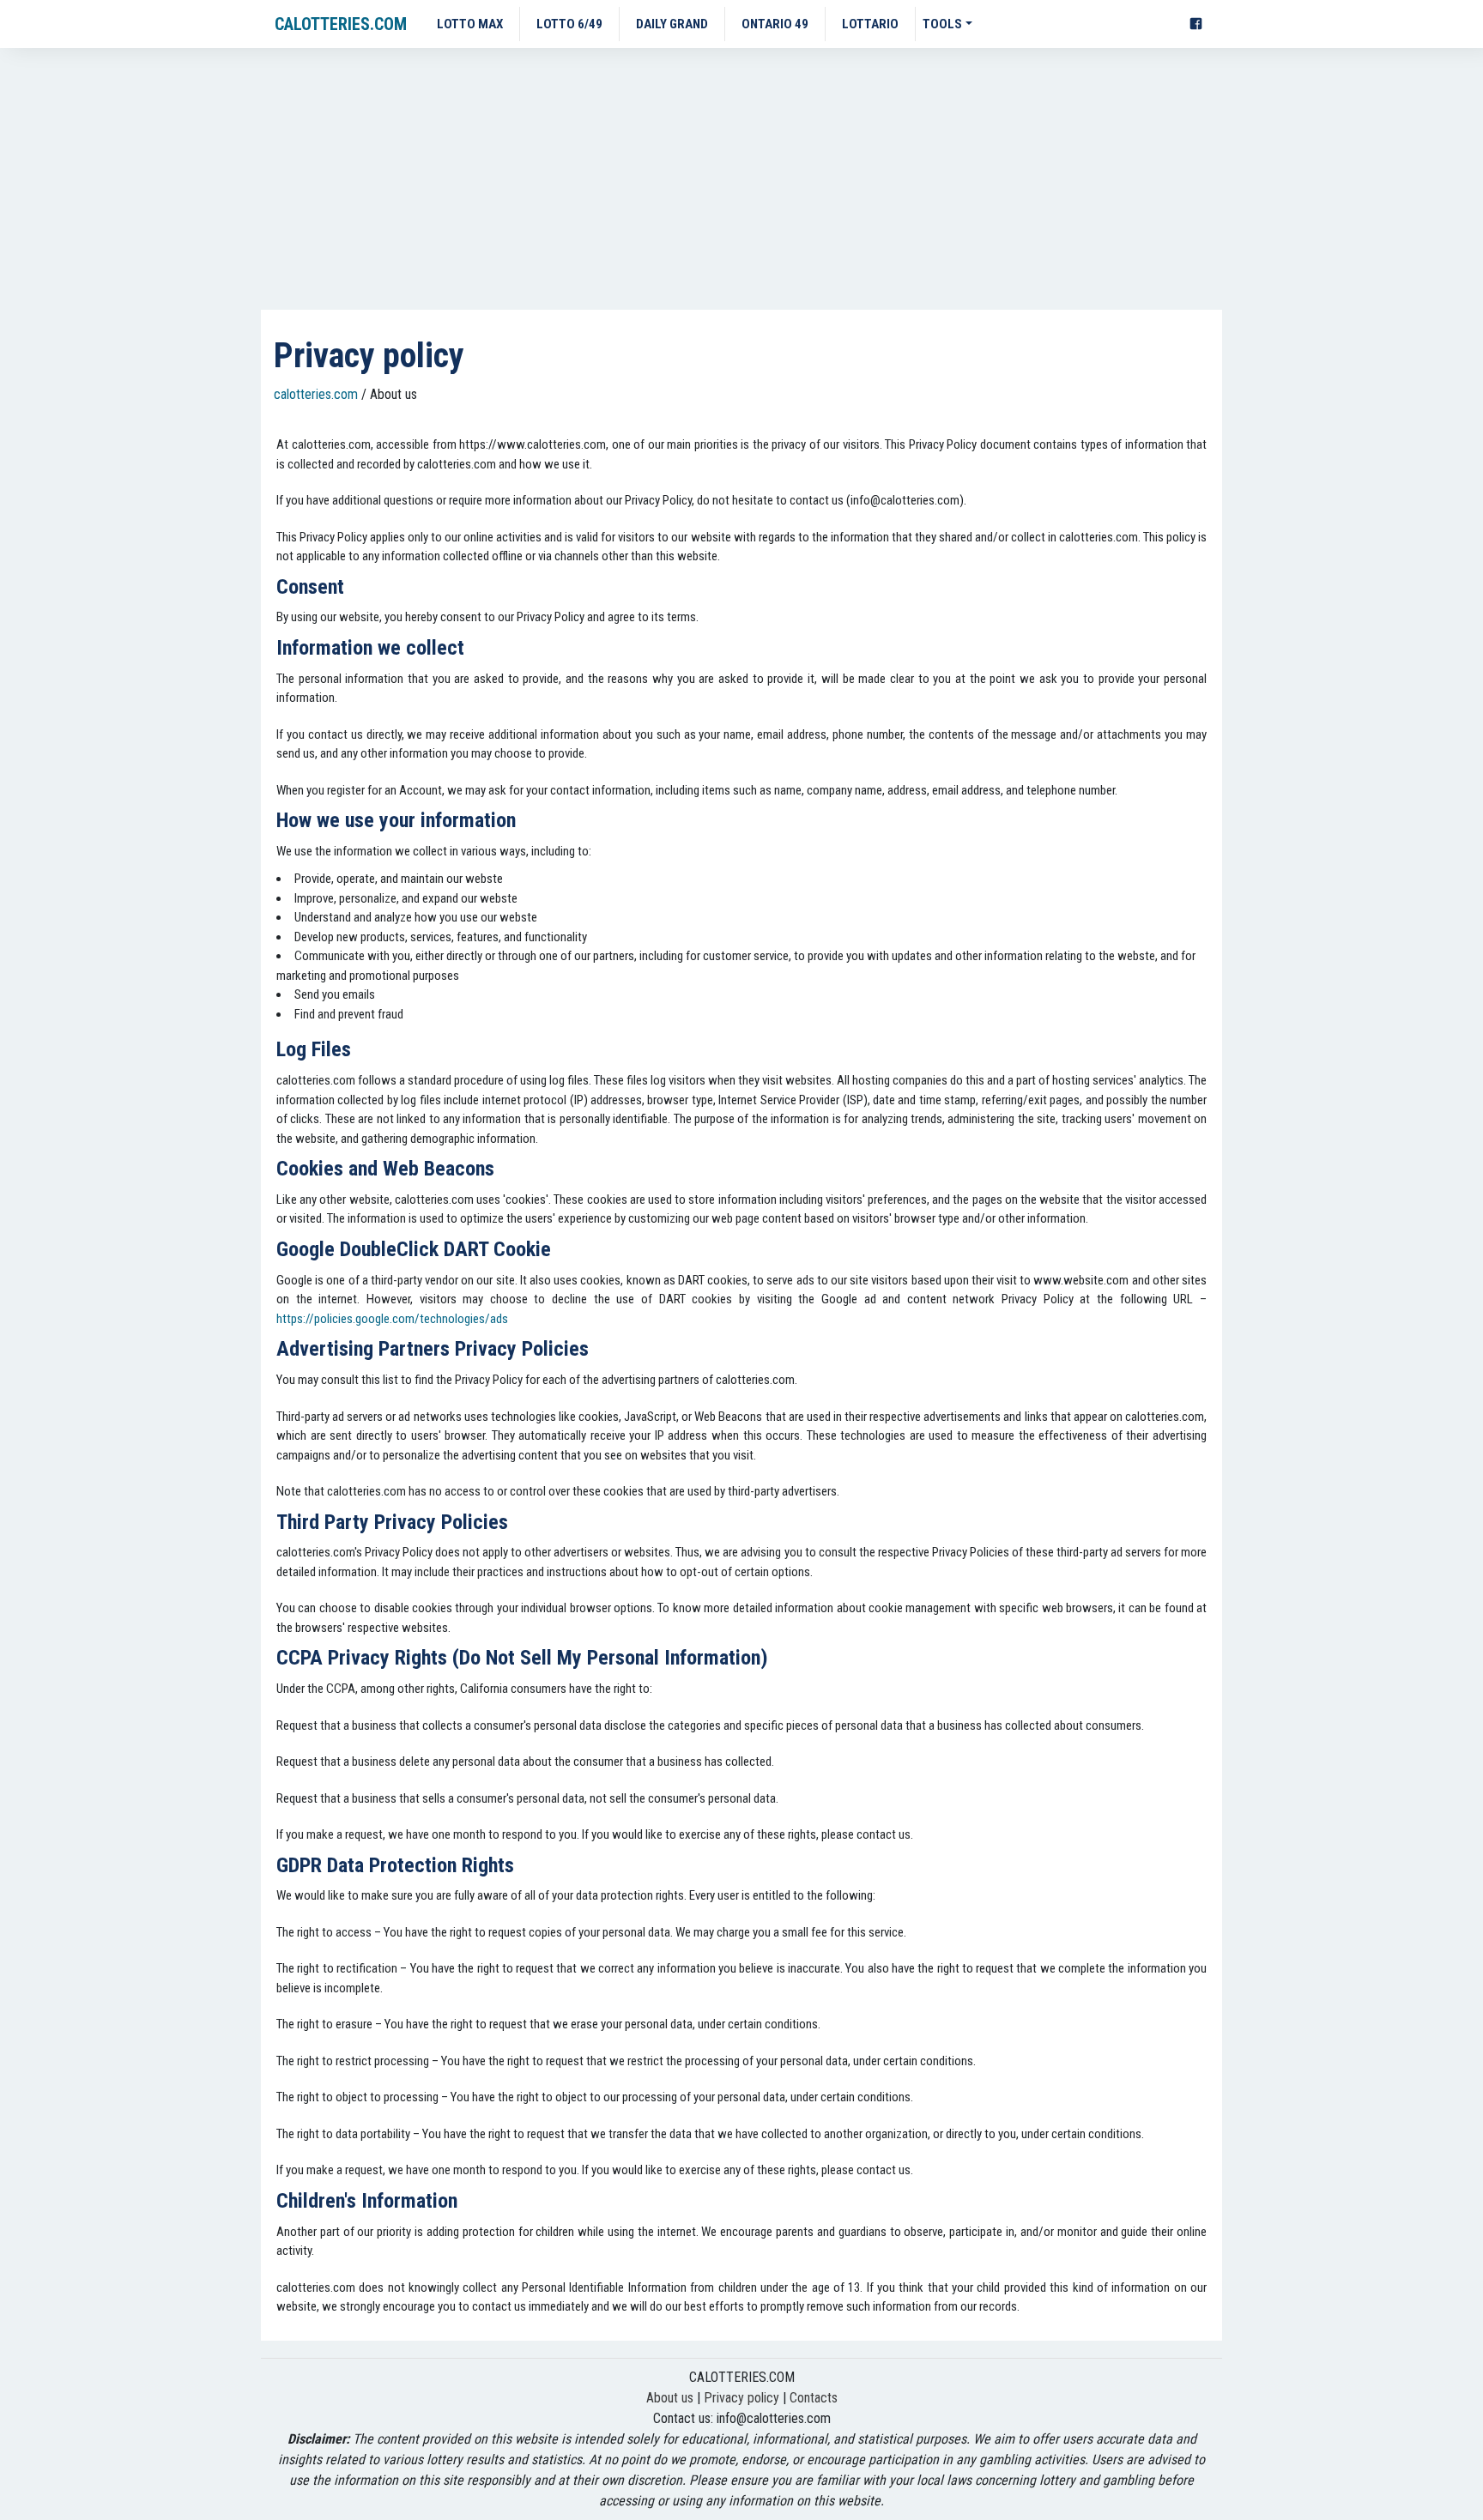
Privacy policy (741, 2398)
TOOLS (942, 24)
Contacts (814, 2398)
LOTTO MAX (470, 24)
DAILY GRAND (672, 24)
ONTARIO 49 (775, 24)
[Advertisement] (741, 181)
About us (670, 2398)
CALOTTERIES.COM (341, 24)
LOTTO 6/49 (569, 24)
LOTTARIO (870, 24)
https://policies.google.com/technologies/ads (392, 1319)
